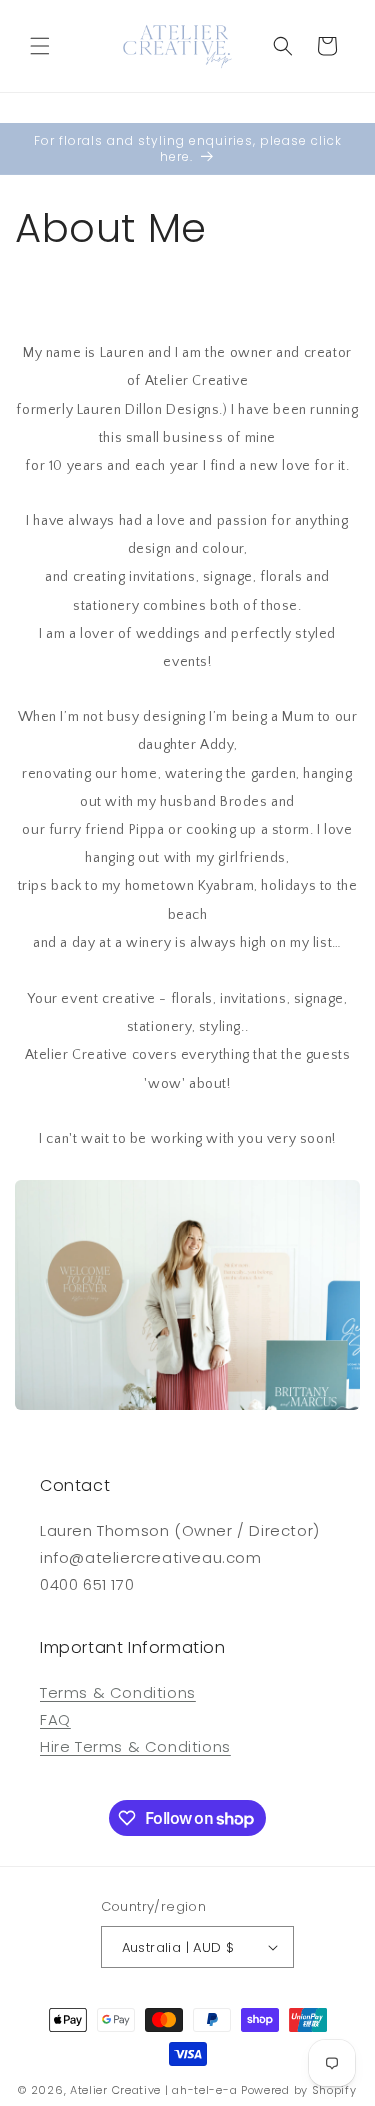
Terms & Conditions (118, 1692)
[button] (40, 46)
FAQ (55, 1719)
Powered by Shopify (299, 2090)
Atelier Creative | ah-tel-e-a (153, 2090)
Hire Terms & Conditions (135, 1746)
